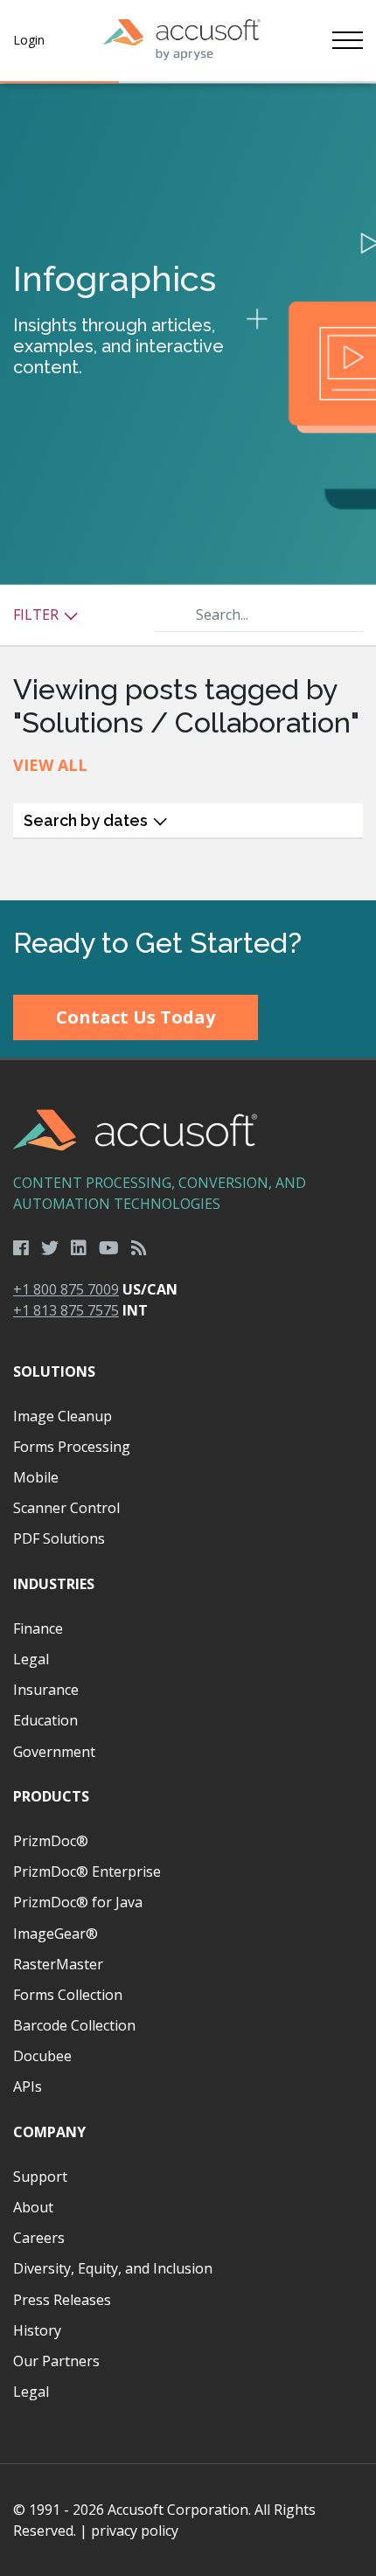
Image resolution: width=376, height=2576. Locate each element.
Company (49, 2132)
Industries (54, 1584)
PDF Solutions (59, 1538)
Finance (38, 1628)
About (33, 2207)
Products (51, 1796)
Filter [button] (38, 614)
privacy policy (135, 2531)
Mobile (36, 1477)
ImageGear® (56, 1934)
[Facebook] (21, 1248)
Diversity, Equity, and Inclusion (113, 2268)
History (37, 2330)
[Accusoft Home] (182, 40)
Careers (39, 2238)
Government (54, 1752)
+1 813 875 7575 (66, 1310)
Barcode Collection (74, 2025)
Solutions (54, 1371)
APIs (28, 2086)
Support (40, 2177)
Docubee (42, 2056)
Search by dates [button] (87, 820)
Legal (31, 1659)
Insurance (46, 1690)
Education (45, 1720)
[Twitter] (50, 1248)
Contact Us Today (136, 1017)
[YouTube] (109, 1248)
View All (50, 765)
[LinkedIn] (79, 1248)
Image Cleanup (63, 1416)
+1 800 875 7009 (66, 1289)
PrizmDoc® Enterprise (87, 1871)
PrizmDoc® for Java (78, 1902)
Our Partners (56, 2361)
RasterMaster (58, 1964)
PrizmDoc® (51, 1841)
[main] (188, 492)
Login (29, 40)
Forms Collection (68, 1995)
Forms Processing (72, 1447)
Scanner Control (66, 1508)
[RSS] (139, 1248)
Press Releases (62, 2300)
